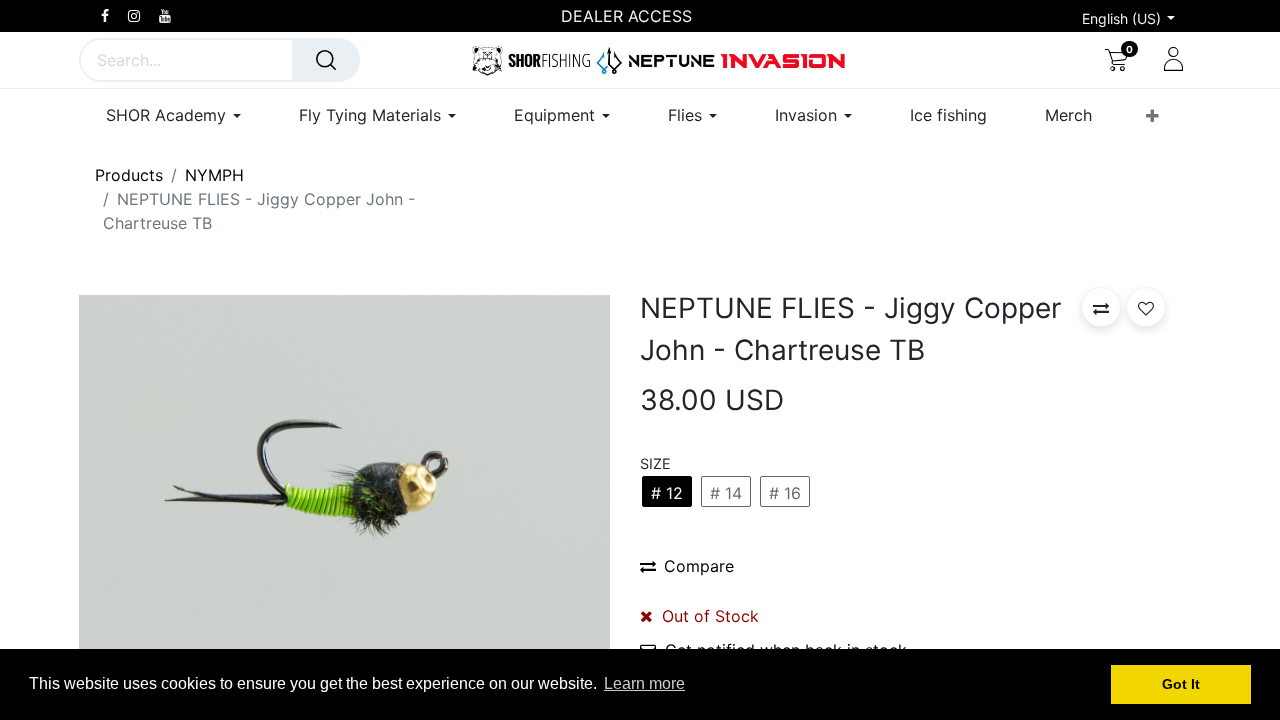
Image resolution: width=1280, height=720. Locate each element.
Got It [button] (1181, 684)
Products (129, 175)
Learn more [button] (644, 683)
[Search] (326, 60)
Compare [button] (699, 566)
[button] (1152, 116)
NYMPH (214, 175)
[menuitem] (948, 115)
